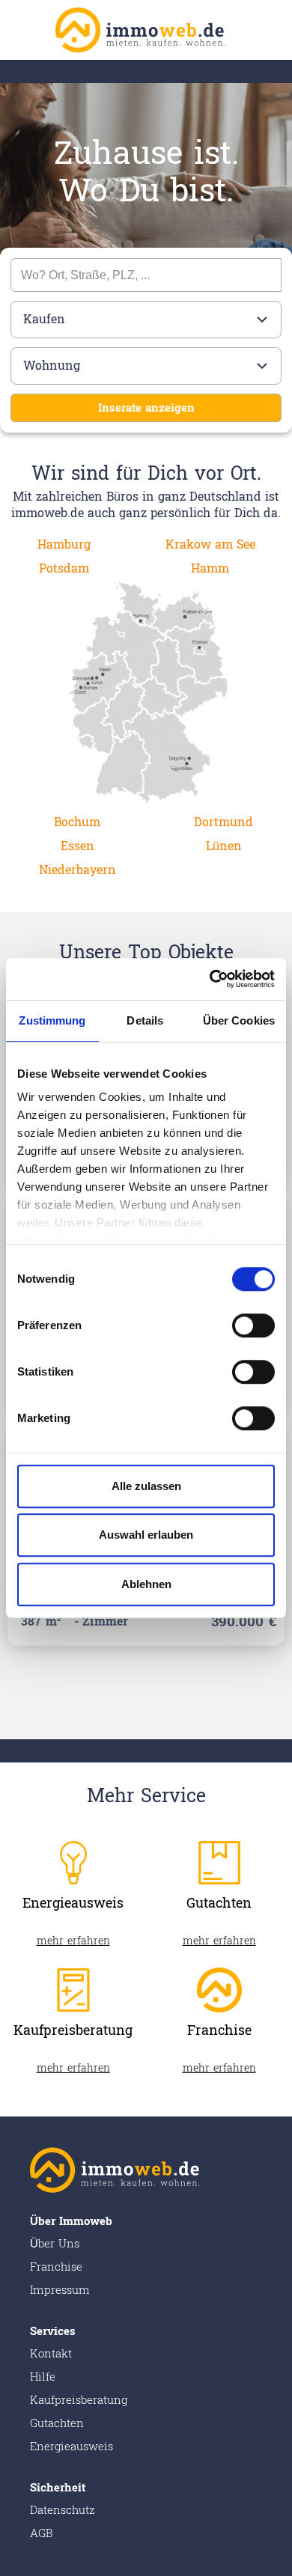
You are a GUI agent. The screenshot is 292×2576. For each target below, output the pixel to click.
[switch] (253, 1325)
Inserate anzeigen (146, 408)
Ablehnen (146, 1584)
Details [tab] (145, 1020)
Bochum (77, 822)
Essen (77, 846)
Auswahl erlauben (146, 1535)
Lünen (224, 846)
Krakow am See (210, 544)
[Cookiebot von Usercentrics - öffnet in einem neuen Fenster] (210, 979)
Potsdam (64, 568)
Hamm (210, 568)
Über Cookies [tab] (239, 1020)
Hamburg (64, 544)
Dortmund (223, 822)
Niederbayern (77, 870)
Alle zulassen (146, 1486)
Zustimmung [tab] (52, 1020)
